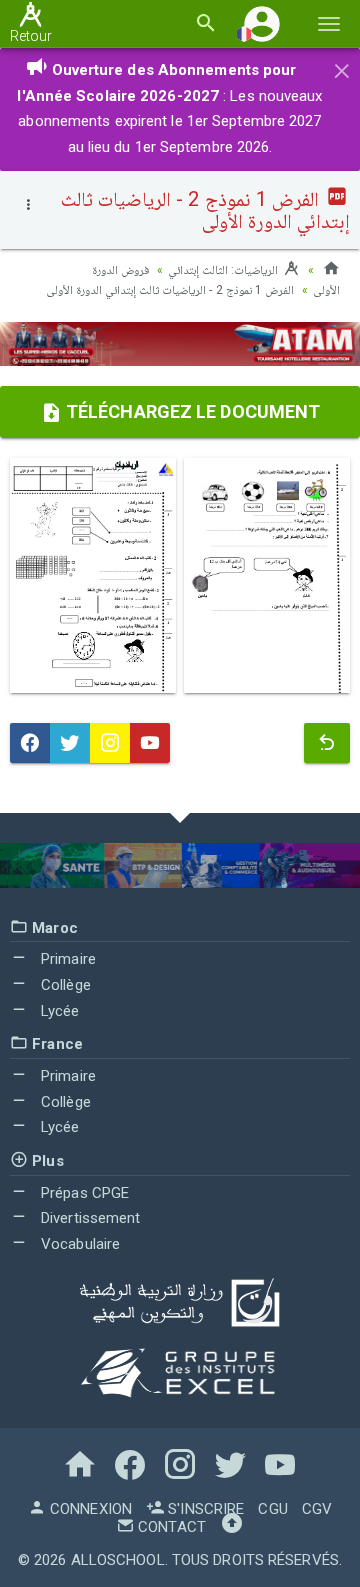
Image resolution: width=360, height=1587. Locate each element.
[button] (262, 23)
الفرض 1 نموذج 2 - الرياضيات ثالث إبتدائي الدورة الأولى (170, 290)
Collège (64, 985)
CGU (272, 1509)
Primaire (66, 959)
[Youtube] (150, 743)
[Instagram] (110, 743)
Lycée (58, 1011)
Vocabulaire (78, 1244)
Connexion (89, 1509)
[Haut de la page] (232, 1527)
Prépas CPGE (83, 1193)
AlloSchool (118, 1560)
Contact (170, 1527)
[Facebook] (30, 743)
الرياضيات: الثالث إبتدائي (224, 270)
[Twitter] (70, 743)
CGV (317, 1509)
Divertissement (89, 1218)
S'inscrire (204, 1509)
